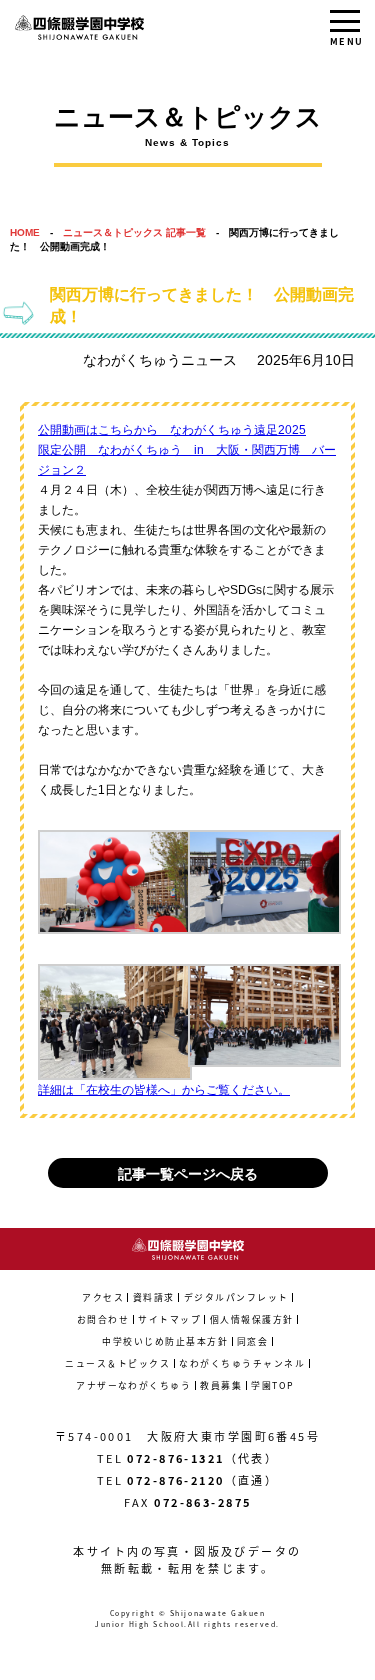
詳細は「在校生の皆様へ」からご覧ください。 (164, 1090)
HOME (25, 232)
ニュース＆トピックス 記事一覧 (134, 232)
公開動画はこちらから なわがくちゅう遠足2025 (172, 430)
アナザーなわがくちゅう (133, 1385)
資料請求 (154, 1297)
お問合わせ (103, 1319)
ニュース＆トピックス (117, 1363)
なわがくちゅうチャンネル (242, 1363)
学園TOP (272, 1385)
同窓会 (253, 1341)
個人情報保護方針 (252, 1319)
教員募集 (221, 1385)
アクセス (103, 1297)
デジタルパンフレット (236, 1297)
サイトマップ (169, 1319)
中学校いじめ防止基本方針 (165, 1341)
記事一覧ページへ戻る (188, 1174)
